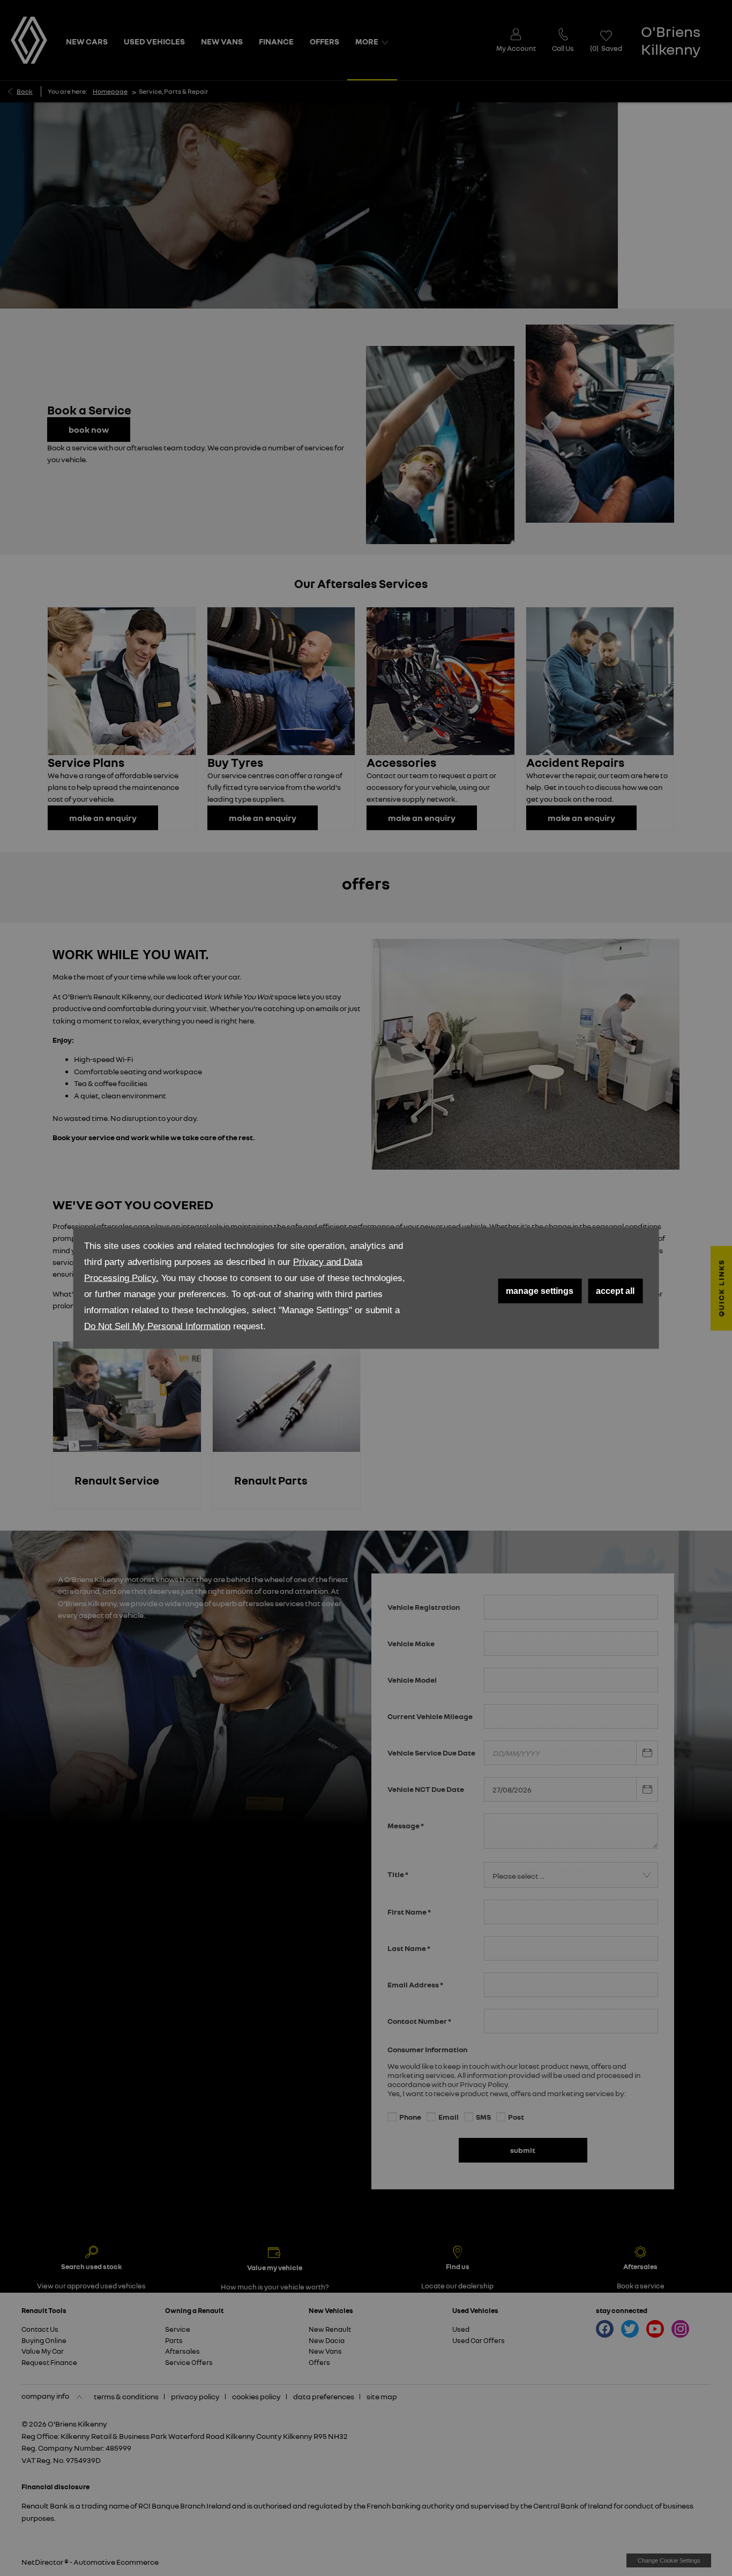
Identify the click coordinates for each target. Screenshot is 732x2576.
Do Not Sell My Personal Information (157, 1326)
